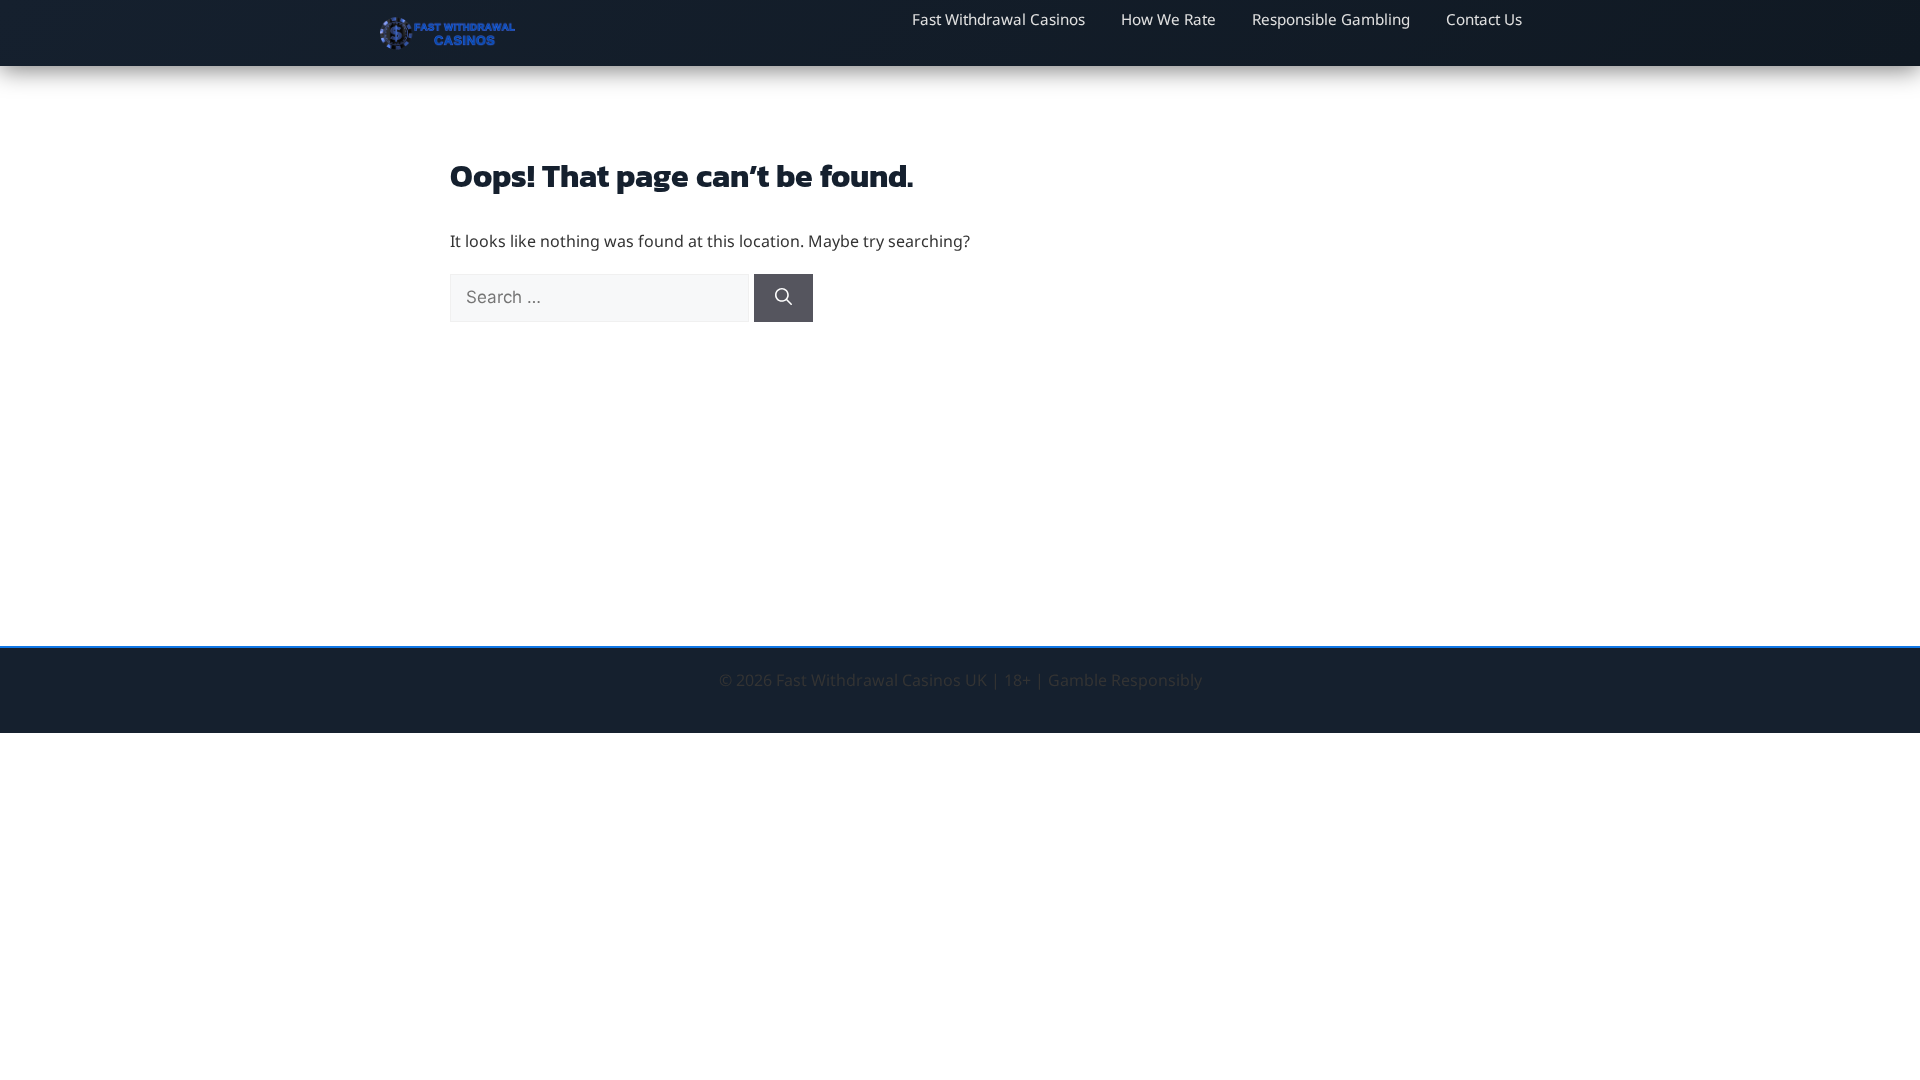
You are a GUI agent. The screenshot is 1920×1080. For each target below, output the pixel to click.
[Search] (783, 298)
